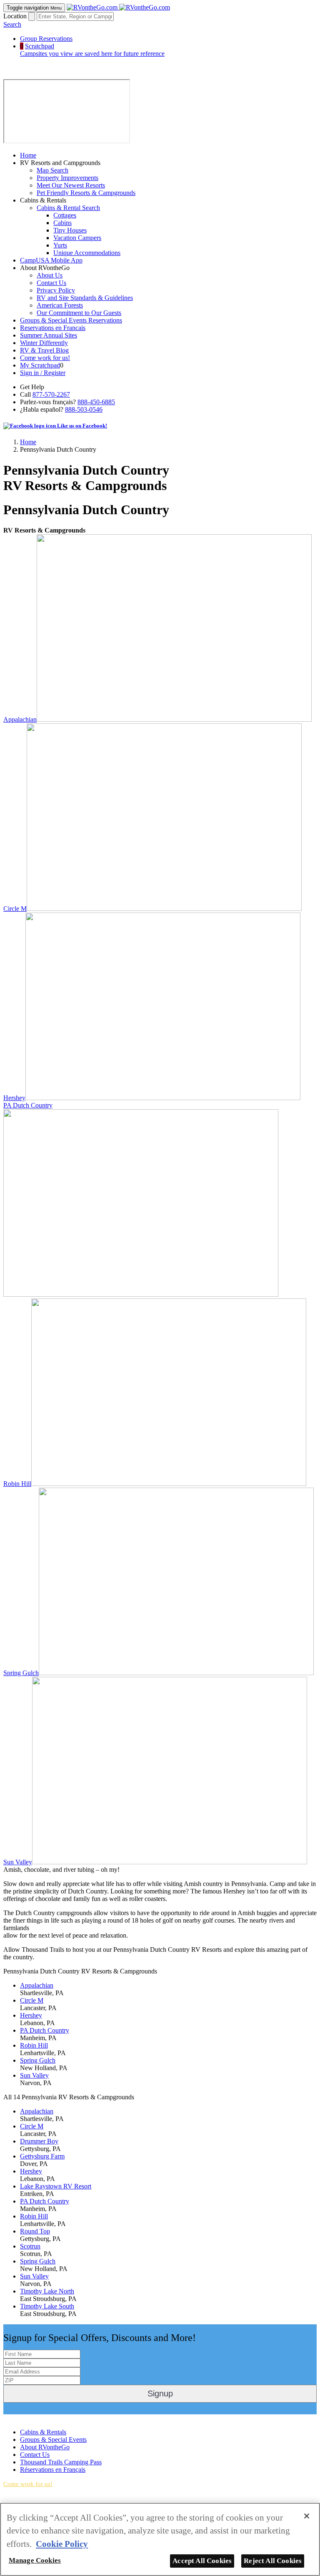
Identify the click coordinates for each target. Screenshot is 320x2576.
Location (15, 16)
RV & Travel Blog (44, 350)
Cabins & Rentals (43, 2432)
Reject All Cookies (273, 2561)
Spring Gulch (21, 1673)
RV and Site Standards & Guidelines (85, 298)
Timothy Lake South (47, 2306)
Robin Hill (17, 1484)
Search (12, 24)
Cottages (65, 215)
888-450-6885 (96, 402)
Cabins (62, 223)
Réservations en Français (53, 2470)
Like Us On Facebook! (34, 2418)
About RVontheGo (45, 2447)
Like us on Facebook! (81, 426)
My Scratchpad (40, 365)
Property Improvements (67, 178)
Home (28, 155)
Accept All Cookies (202, 2561)
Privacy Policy (56, 290)
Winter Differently (44, 343)
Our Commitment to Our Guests (79, 313)
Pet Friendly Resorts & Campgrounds (86, 193)
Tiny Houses (70, 230)
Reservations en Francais (53, 328)
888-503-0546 (84, 409)
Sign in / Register (43, 373)
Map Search (52, 170)
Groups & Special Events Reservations (71, 320)
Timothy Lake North (47, 2291)
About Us (50, 275)
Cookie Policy (62, 2544)
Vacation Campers (77, 238)
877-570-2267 (51, 394)
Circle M (15, 909)
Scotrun (30, 2246)
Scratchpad (92, 50)
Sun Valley (18, 1862)
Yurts (60, 245)
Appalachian (20, 719)
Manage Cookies (35, 2560)
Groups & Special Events (53, 2440)
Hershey (14, 1098)
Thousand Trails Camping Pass (61, 2462)
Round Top (35, 2231)
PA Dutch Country (28, 1105)
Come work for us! (45, 358)
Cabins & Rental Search (68, 208)
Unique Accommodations (87, 253)
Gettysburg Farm (42, 2156)
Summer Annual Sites (49, 335)
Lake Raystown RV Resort (56, 2186)
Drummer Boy (39, 2141)
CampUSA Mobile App (51, 260)
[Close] (307, 2516)
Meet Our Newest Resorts (71, 185)
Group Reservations (46, 39)
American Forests (60, 305)
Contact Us (51, 283)
